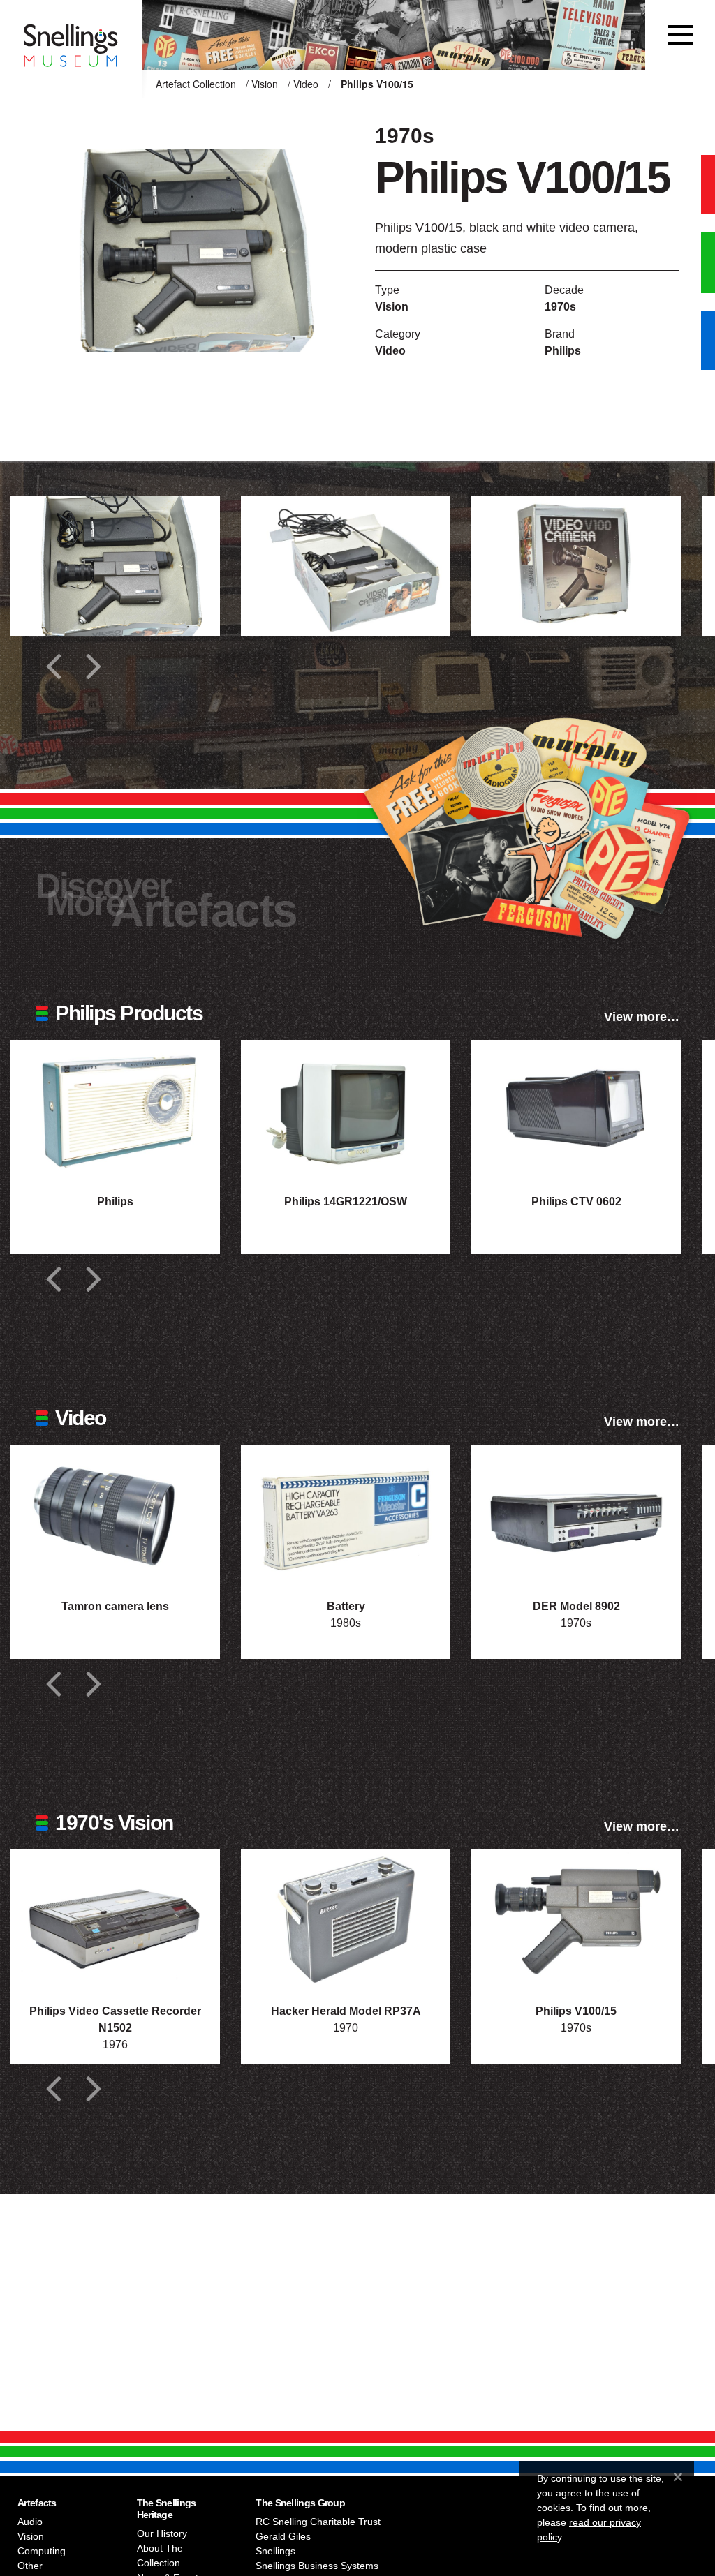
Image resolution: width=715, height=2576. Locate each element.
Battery (346, 1606)
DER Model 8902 (576, 1606)
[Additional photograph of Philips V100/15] (115, 566)
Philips (563, 351)
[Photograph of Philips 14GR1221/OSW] (346, 1110)
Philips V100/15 (576, 2011)
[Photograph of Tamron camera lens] (115, 1514)
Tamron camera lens (115, 1606)
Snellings (275, 2551)
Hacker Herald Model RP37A (346, 2011)
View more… (642, 1017)
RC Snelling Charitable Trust (318, 2522)
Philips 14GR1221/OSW (346, 1201)
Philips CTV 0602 (576, 1201)
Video (306, 84)
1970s (560, 307)
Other (30, 2566)
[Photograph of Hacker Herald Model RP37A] (346, 1919)
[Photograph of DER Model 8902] (576, 1514)
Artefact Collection (196, 84)
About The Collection (160, 2555)
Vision (265, 84)
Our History (162, 2533)
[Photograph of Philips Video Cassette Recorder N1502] (115, 1919)
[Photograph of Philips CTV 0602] (576, 1110)
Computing (42, 2551)
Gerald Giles (283, 2536)
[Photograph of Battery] (346, 1514)
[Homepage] (71, 35)
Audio (30, 2522)
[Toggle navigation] (680, 35)
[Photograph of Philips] (115, 1110)
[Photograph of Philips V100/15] (576, 1919)
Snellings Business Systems (317, 2566)
